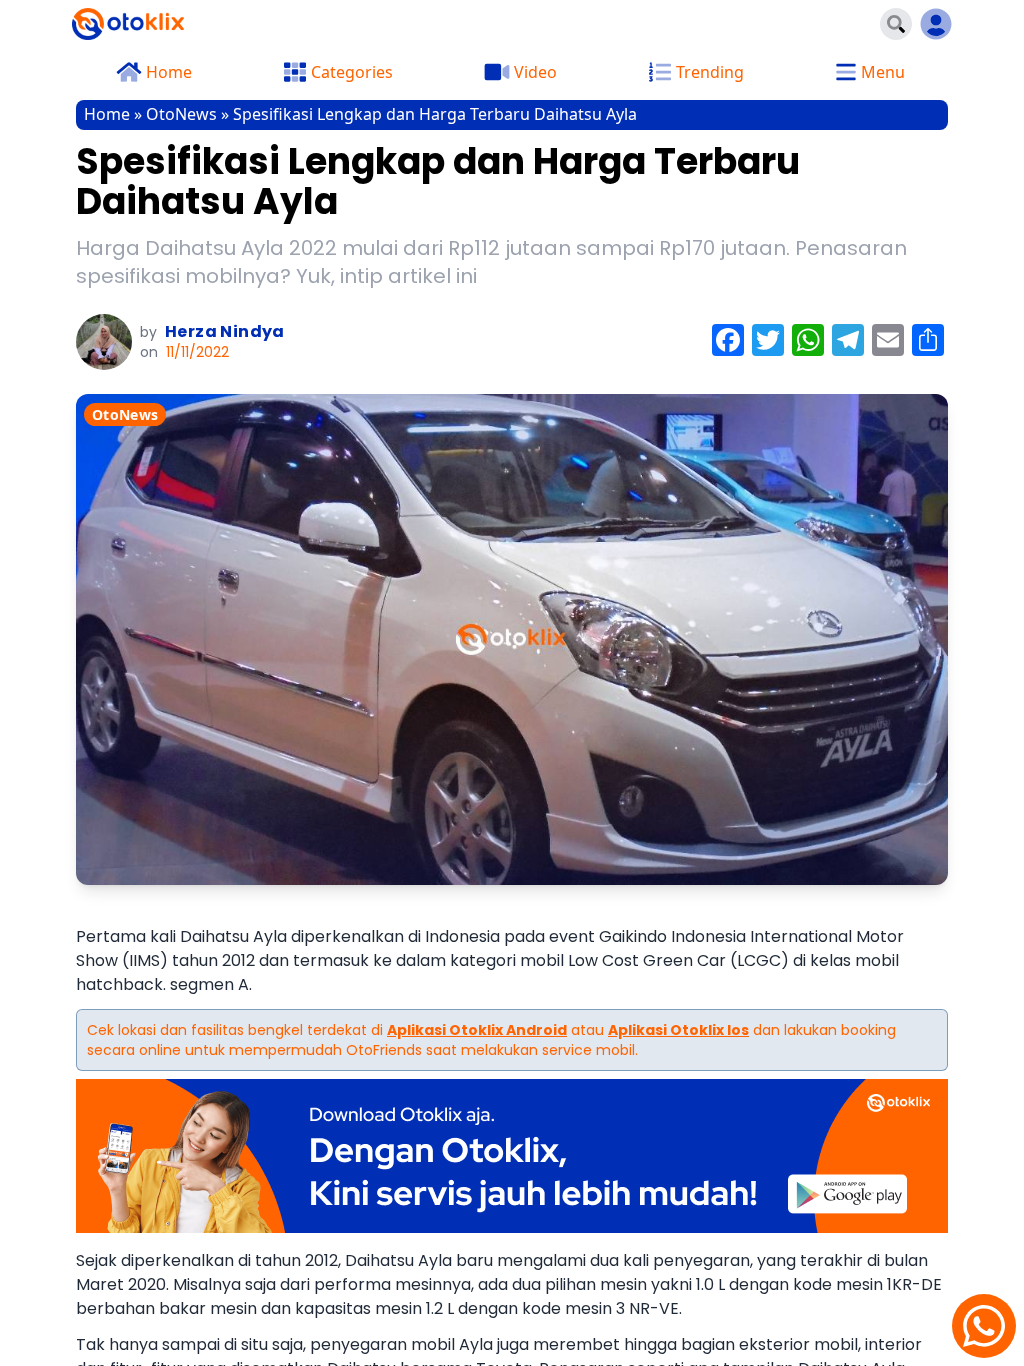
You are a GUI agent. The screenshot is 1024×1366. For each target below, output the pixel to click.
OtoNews (181, 114)
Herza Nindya (225, 331)
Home (107, 114)
